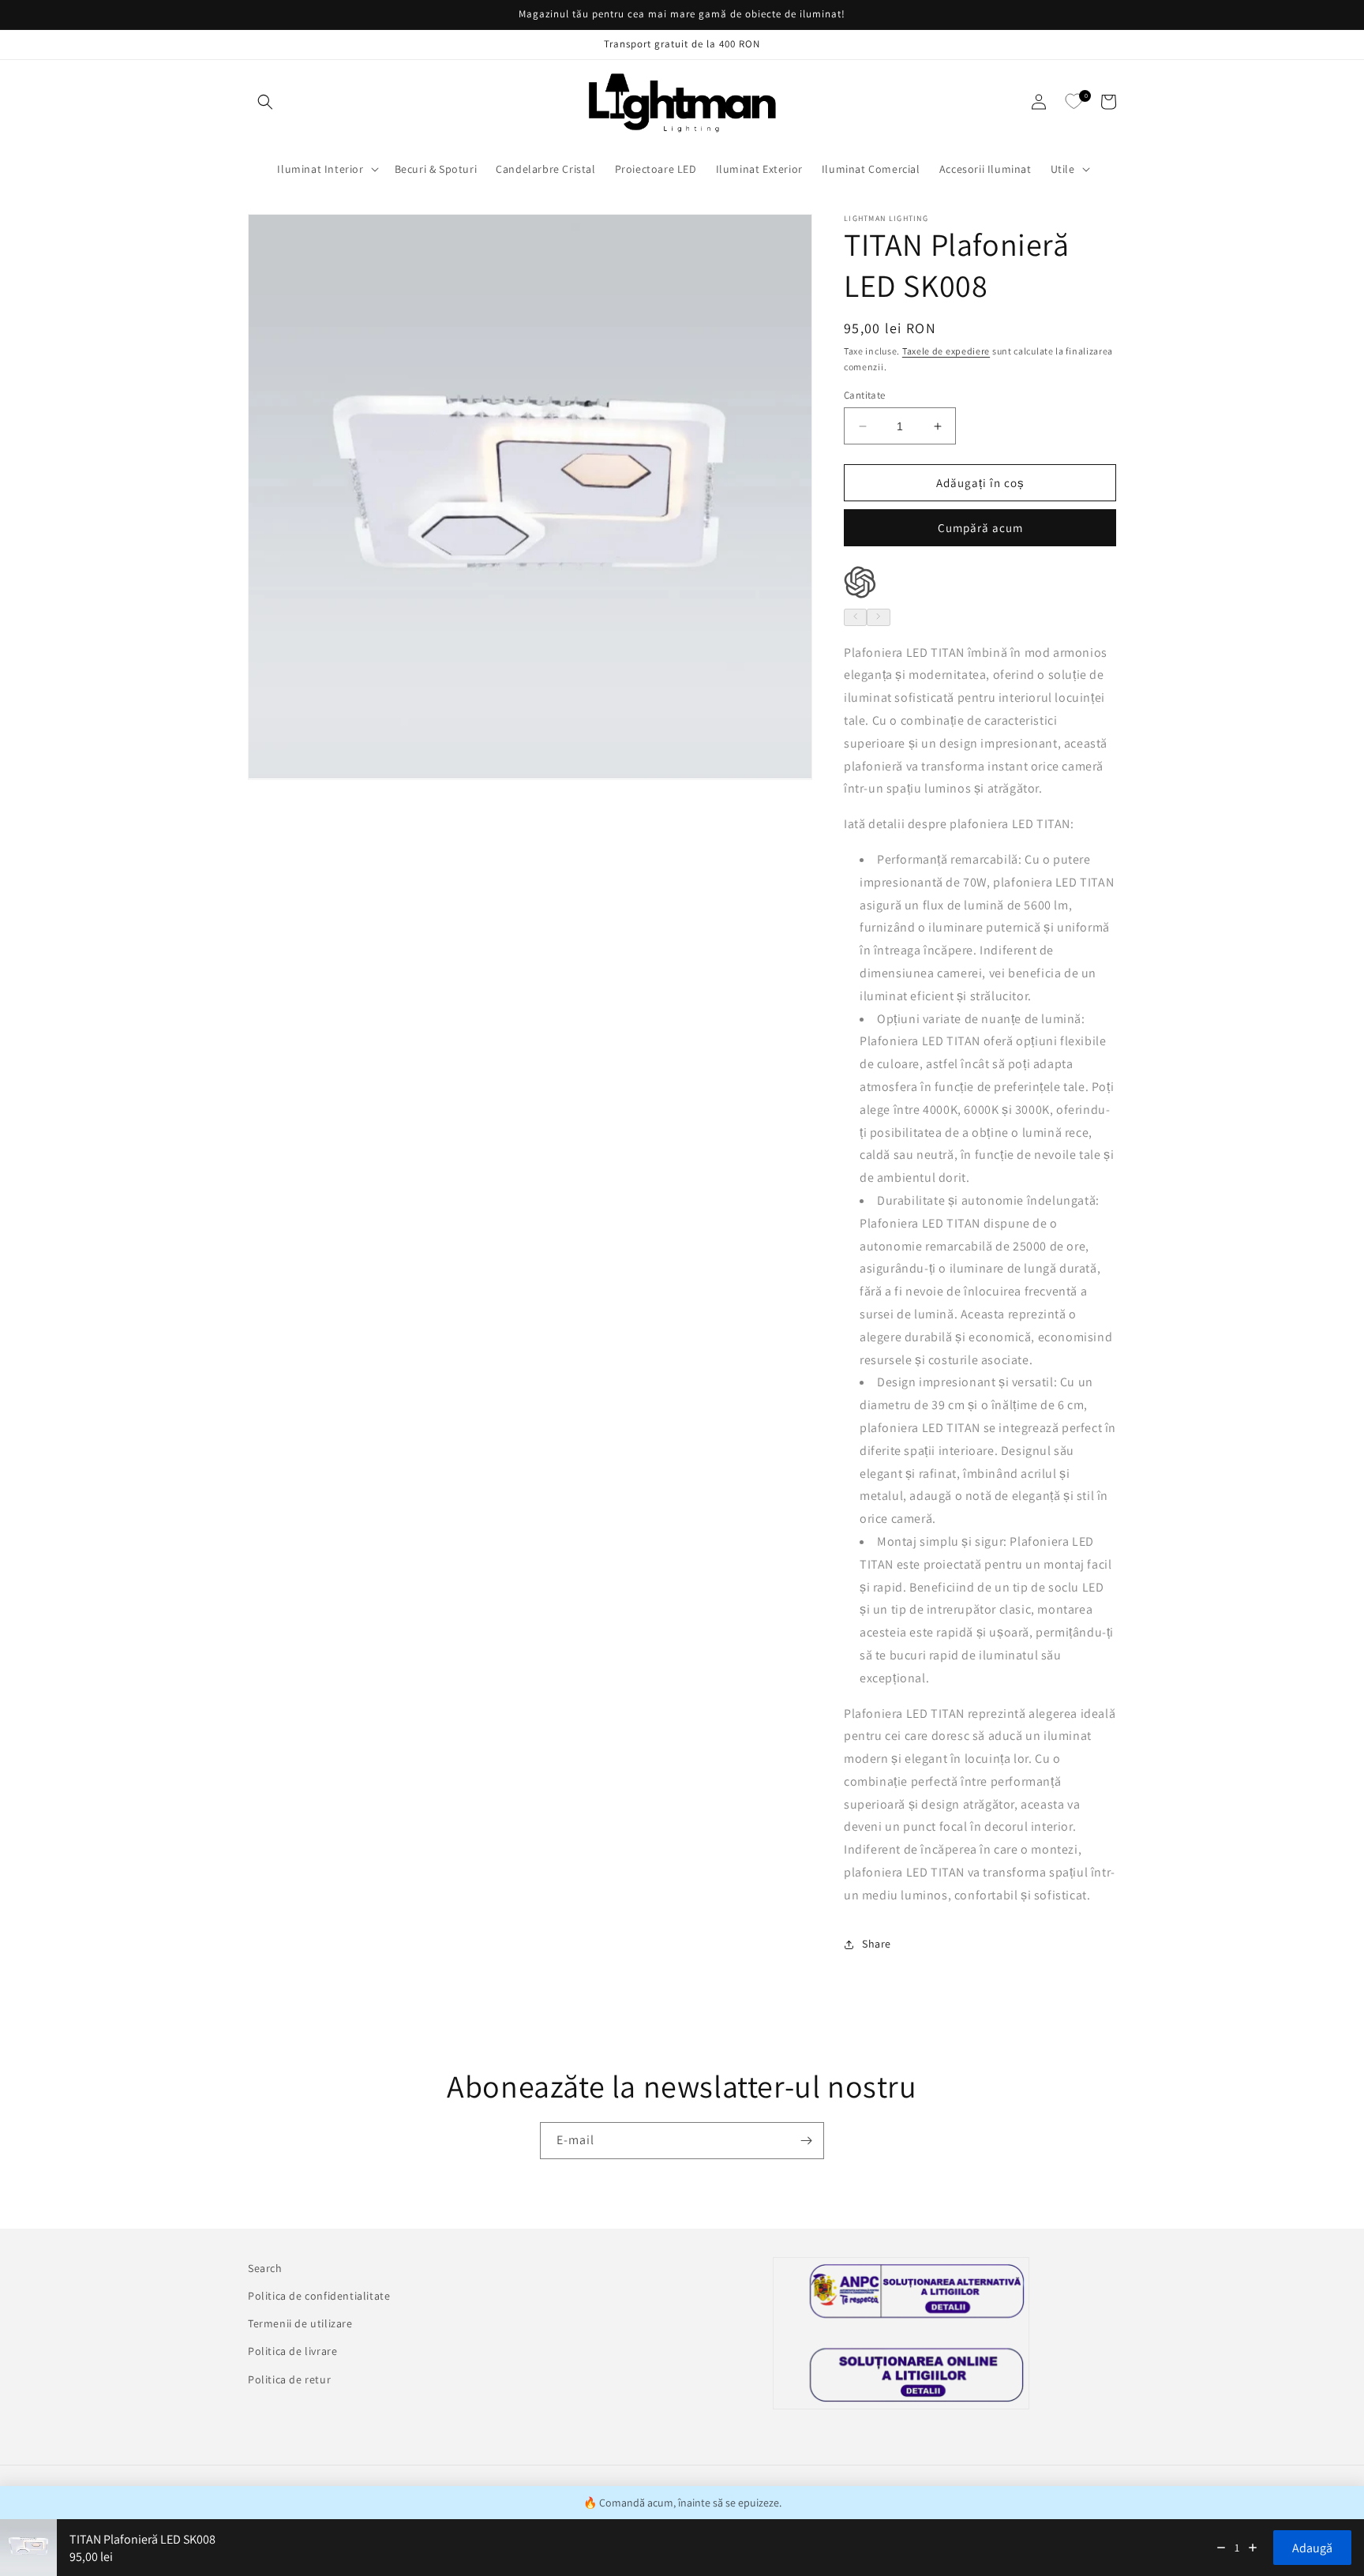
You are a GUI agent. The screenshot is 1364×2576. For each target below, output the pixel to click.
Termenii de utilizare (300, 2323)
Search (265, 2268)
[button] (265, 102)
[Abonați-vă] (806, 2141)
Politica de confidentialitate (319, 2296)
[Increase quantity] (1253, 2548)
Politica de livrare (292, 2351)
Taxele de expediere (946, 351)
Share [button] (877, 1944)
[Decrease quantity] (1221, 2548)
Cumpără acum (980, 528)
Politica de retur (289, 2379)
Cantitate (865, 395)
